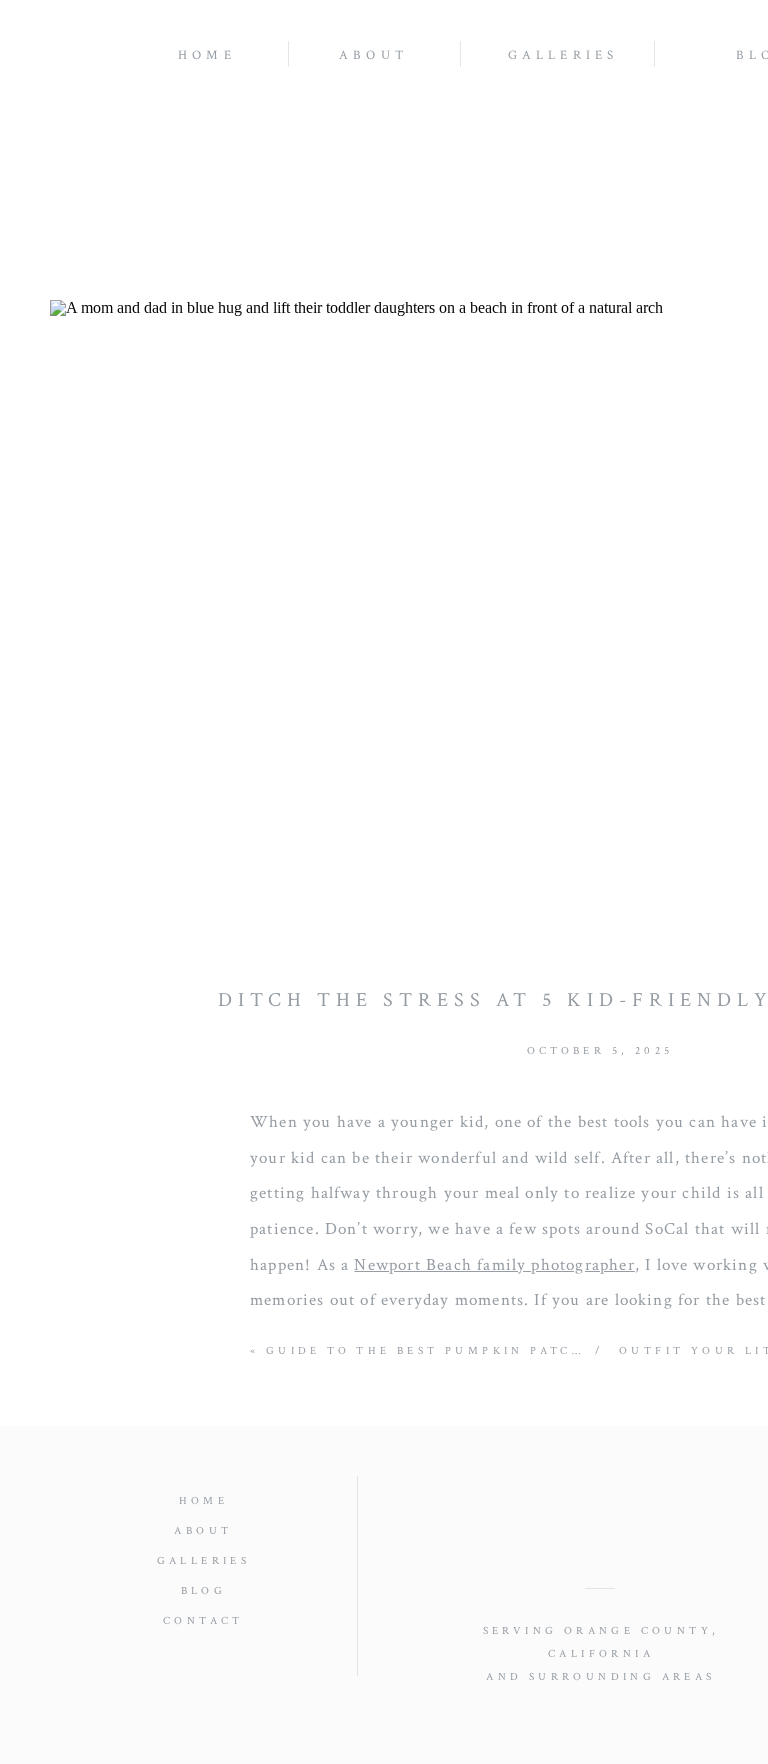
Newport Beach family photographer (494, 1265)
